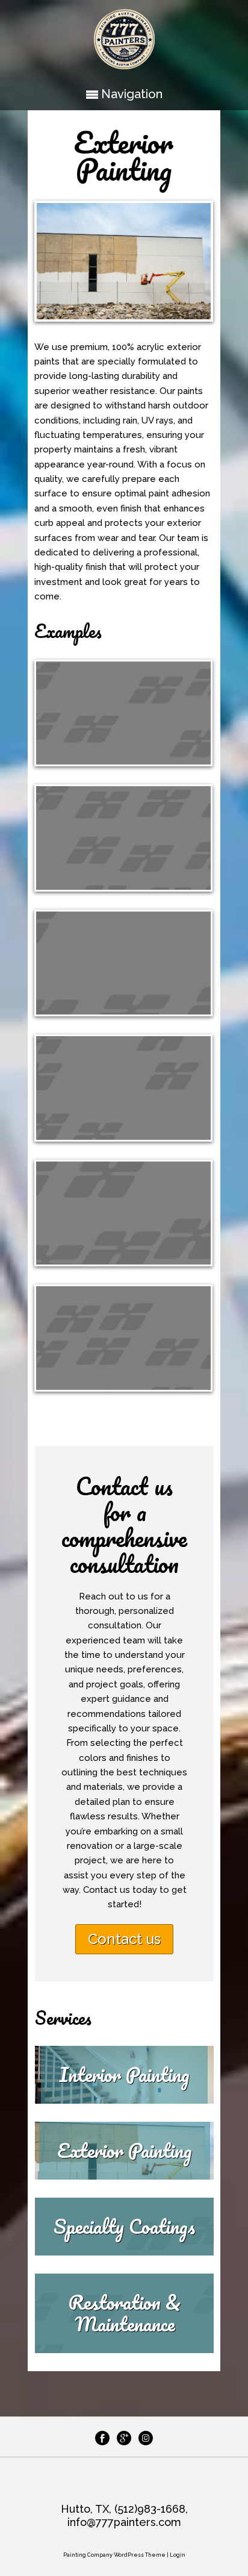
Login (178, 2555)
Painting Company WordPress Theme (114, 2555)
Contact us (124, 1939)
